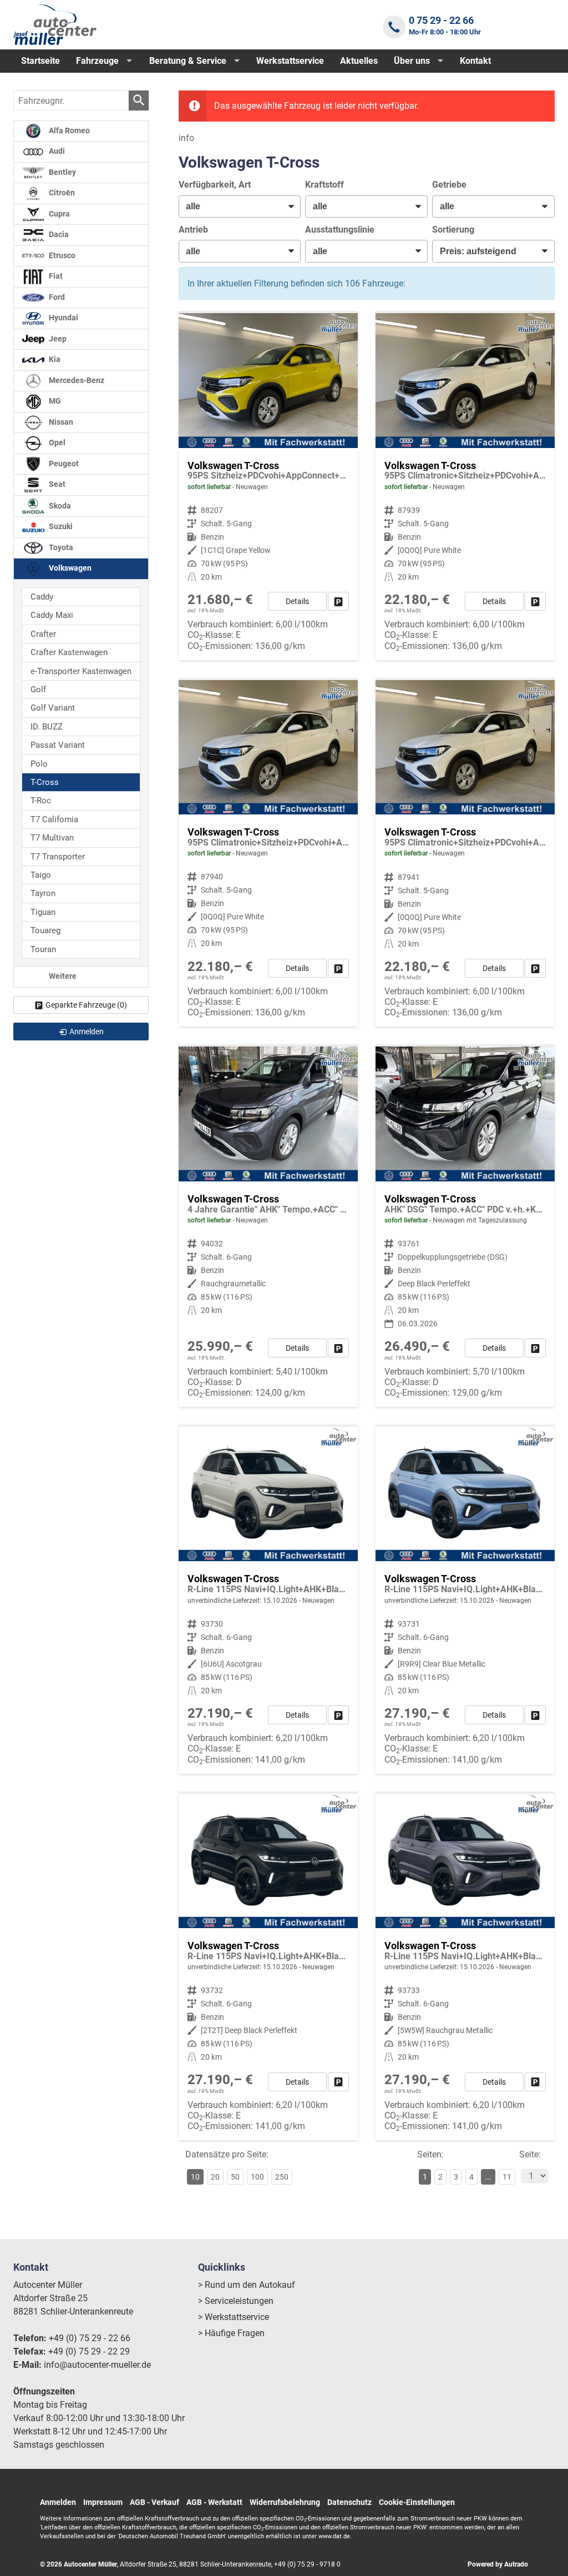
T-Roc (41, 801)
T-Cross (45, 782)
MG (54, 401)
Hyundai (63, 318)
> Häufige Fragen (231, 2333)
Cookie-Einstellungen (417, 2502)
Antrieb (193, 230)
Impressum (103, 2502)
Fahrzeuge (97, 61)
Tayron (43, 893)
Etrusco (61, 256)
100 (257, 2177)
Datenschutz (349, 2502)
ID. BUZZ (47, 727)
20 (215, 2177)
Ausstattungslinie (340, 230)
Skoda (59, 505)
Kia (54, 359)
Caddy (42, 597)
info (186, 138)
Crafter (43, 634)
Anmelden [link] (87, 1032)
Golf (38, 690)
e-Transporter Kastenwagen (81, 671)
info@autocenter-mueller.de (97, 2365)
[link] (338, 601)
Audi (56, 151)
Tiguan (43, 912)
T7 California (54, 819)
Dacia (58, 235)
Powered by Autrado (498, 2564)
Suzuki (60, 527)
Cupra (59, 214)
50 (235, 2177)
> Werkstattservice (234, 2317)
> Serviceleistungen (236, 2301)
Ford (56, 297)
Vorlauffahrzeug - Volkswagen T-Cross (268, 1600)
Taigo (41, 875)
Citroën (61, 193)
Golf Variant (53, 708)
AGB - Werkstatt (214, 2502)
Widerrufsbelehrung (285, 2502)
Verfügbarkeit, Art (215, 185)
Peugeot (63, 464)
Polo (39, 764)
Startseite (40, 61)
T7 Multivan (52, 838)
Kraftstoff (324, 185)
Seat (56, 484)
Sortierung (453, 230)
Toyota (60, 548)
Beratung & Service (188, 61)
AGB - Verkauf (154, 2502)
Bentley (62, 172)
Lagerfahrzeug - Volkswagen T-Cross (268, 487)
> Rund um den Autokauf (247, 2285)
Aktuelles (359, 61)
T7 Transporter (58, 857)
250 (282, 2177)
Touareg (45, 930)
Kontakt (475, 61)
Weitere (62, 976)
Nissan (60, 422)
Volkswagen (69, 568)
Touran (43, 949)
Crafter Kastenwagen (69, 652)
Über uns (412, 61)
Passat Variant (58, 745)
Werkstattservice (290, 61)
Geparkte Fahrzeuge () (86, 1005)
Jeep (57, 339)
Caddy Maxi (52, 615)
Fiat (55, 276)
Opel (56, 443)
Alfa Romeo (69, 131)
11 (507, 2177)
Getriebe (449, 185)
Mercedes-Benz (76, 381)
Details (297, 601)
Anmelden (58, 2502)
